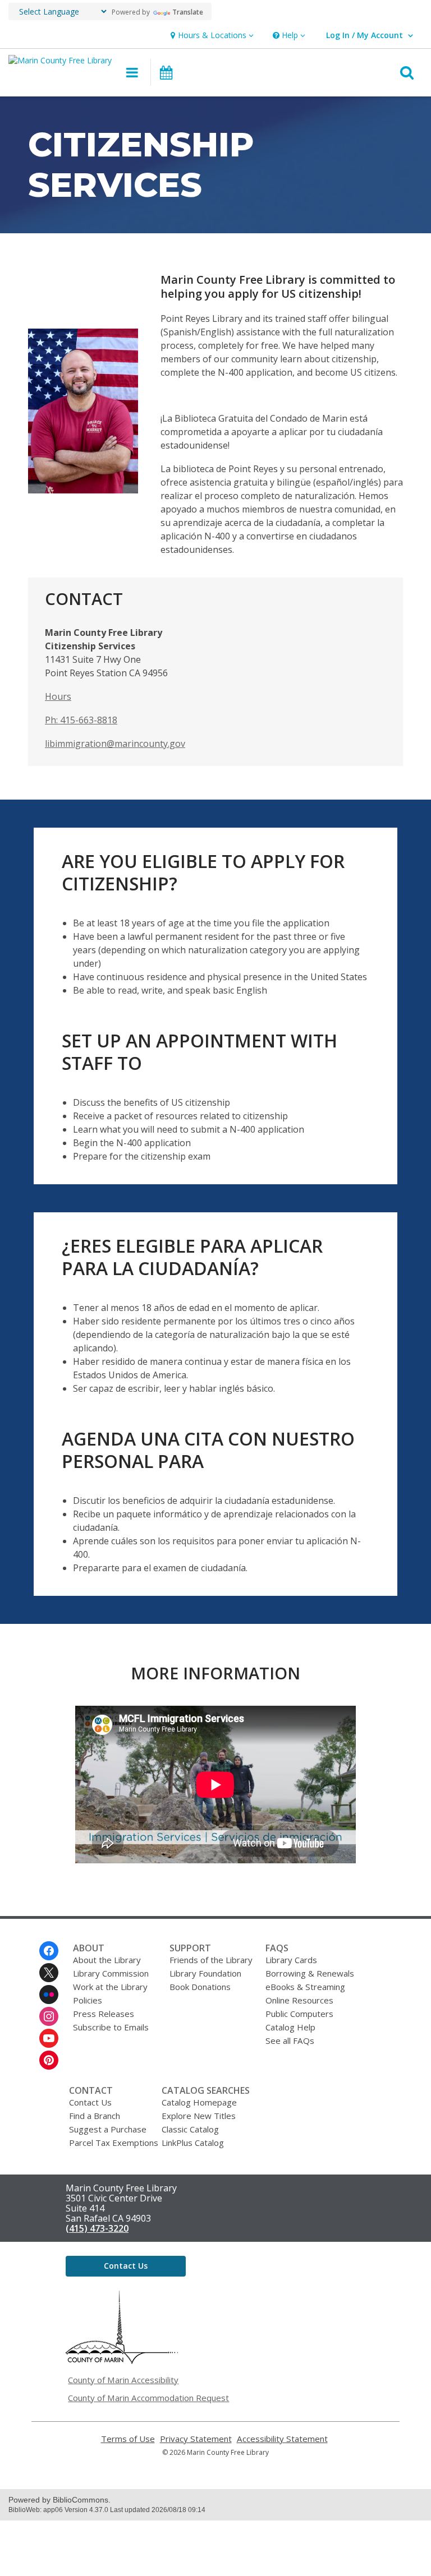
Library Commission (111, 1973)
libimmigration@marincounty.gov (115, 744)
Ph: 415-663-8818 (81, 720)
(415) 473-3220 (97, 2228)
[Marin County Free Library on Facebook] (49, 1951)
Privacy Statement (196, 2439)
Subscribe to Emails (111, 2027)
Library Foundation (205, 1973)
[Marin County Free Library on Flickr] (49, 1995)
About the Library (107, 1960)
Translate (188, 12)
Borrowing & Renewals (310, 1973)
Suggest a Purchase (108, 2129)
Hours (58, 696)
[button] (211, 36)
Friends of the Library (211, 1960)
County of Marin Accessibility (123, 2380)
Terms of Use (128, 2439)
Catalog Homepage (199, 2102)
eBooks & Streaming (305, 1987)
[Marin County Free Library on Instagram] (49, 2016)
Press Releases (104, 2014)
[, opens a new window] (122, 2361)
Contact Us (90, 2102)
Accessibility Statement (282, 2439)
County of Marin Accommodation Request (148, 2398)
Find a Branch (95, 2116)
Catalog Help (290, 2027)
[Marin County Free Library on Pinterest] (49, 2060)
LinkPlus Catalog (193, 2143)
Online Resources (299, 2000)
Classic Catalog (190, 2129)
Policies (88, 2000)
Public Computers (299, 2014)
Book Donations (200, 1987)
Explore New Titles (199, 2116)
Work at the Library (110, 1987)
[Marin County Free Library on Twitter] (49, 1973)
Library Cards (291, 1960)
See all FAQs (290, 2041)
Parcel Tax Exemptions (114, 2143)
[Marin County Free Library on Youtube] (49, 2038)
